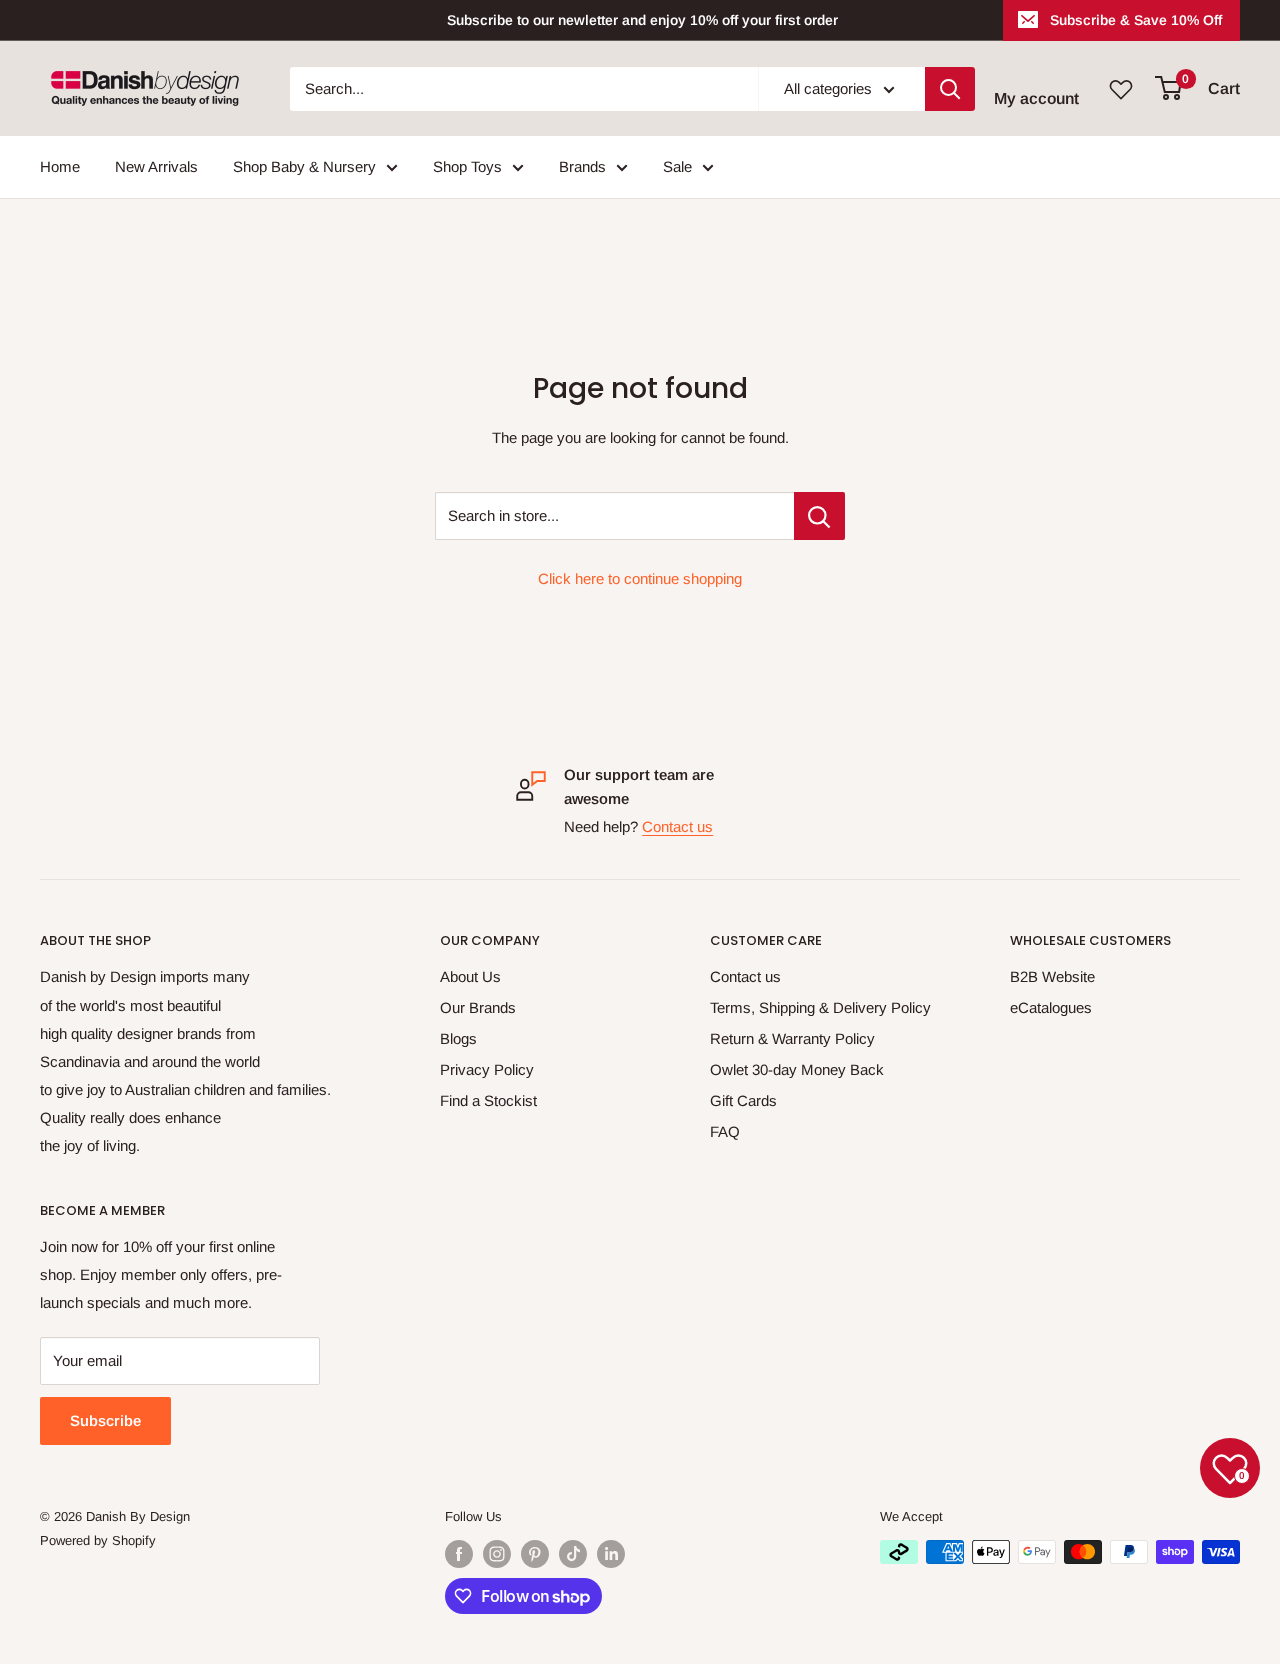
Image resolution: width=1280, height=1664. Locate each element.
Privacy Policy (487, 1069)
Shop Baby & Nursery (304, 166)
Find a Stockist (488, 1100)
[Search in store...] (819, 516)
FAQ (725, 1131)
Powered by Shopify (98, 1540)
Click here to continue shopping (640, 578)
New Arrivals (156, 166)
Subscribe (105, 1420)
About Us (470, 976)
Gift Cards (743, 1100)
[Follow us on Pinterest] (535, 1554)
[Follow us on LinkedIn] (611, 1554)
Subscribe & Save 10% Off (1136, 20)
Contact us (677, 826)
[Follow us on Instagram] (497, 1554)
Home (60, 166)
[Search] (950, 89)
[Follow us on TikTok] (573, 1554)
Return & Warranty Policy (792, 1038)
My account (1036, 98)
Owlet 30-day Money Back (797, 1069)
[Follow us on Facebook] (459, 1554)
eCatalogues (1051, 1007)
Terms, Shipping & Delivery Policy (820, 1007)
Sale (677, 166)
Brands (582, 166)
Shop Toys (467, 166)
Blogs (458, 1038)
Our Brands (478, 1007)
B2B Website (1052, 976)
